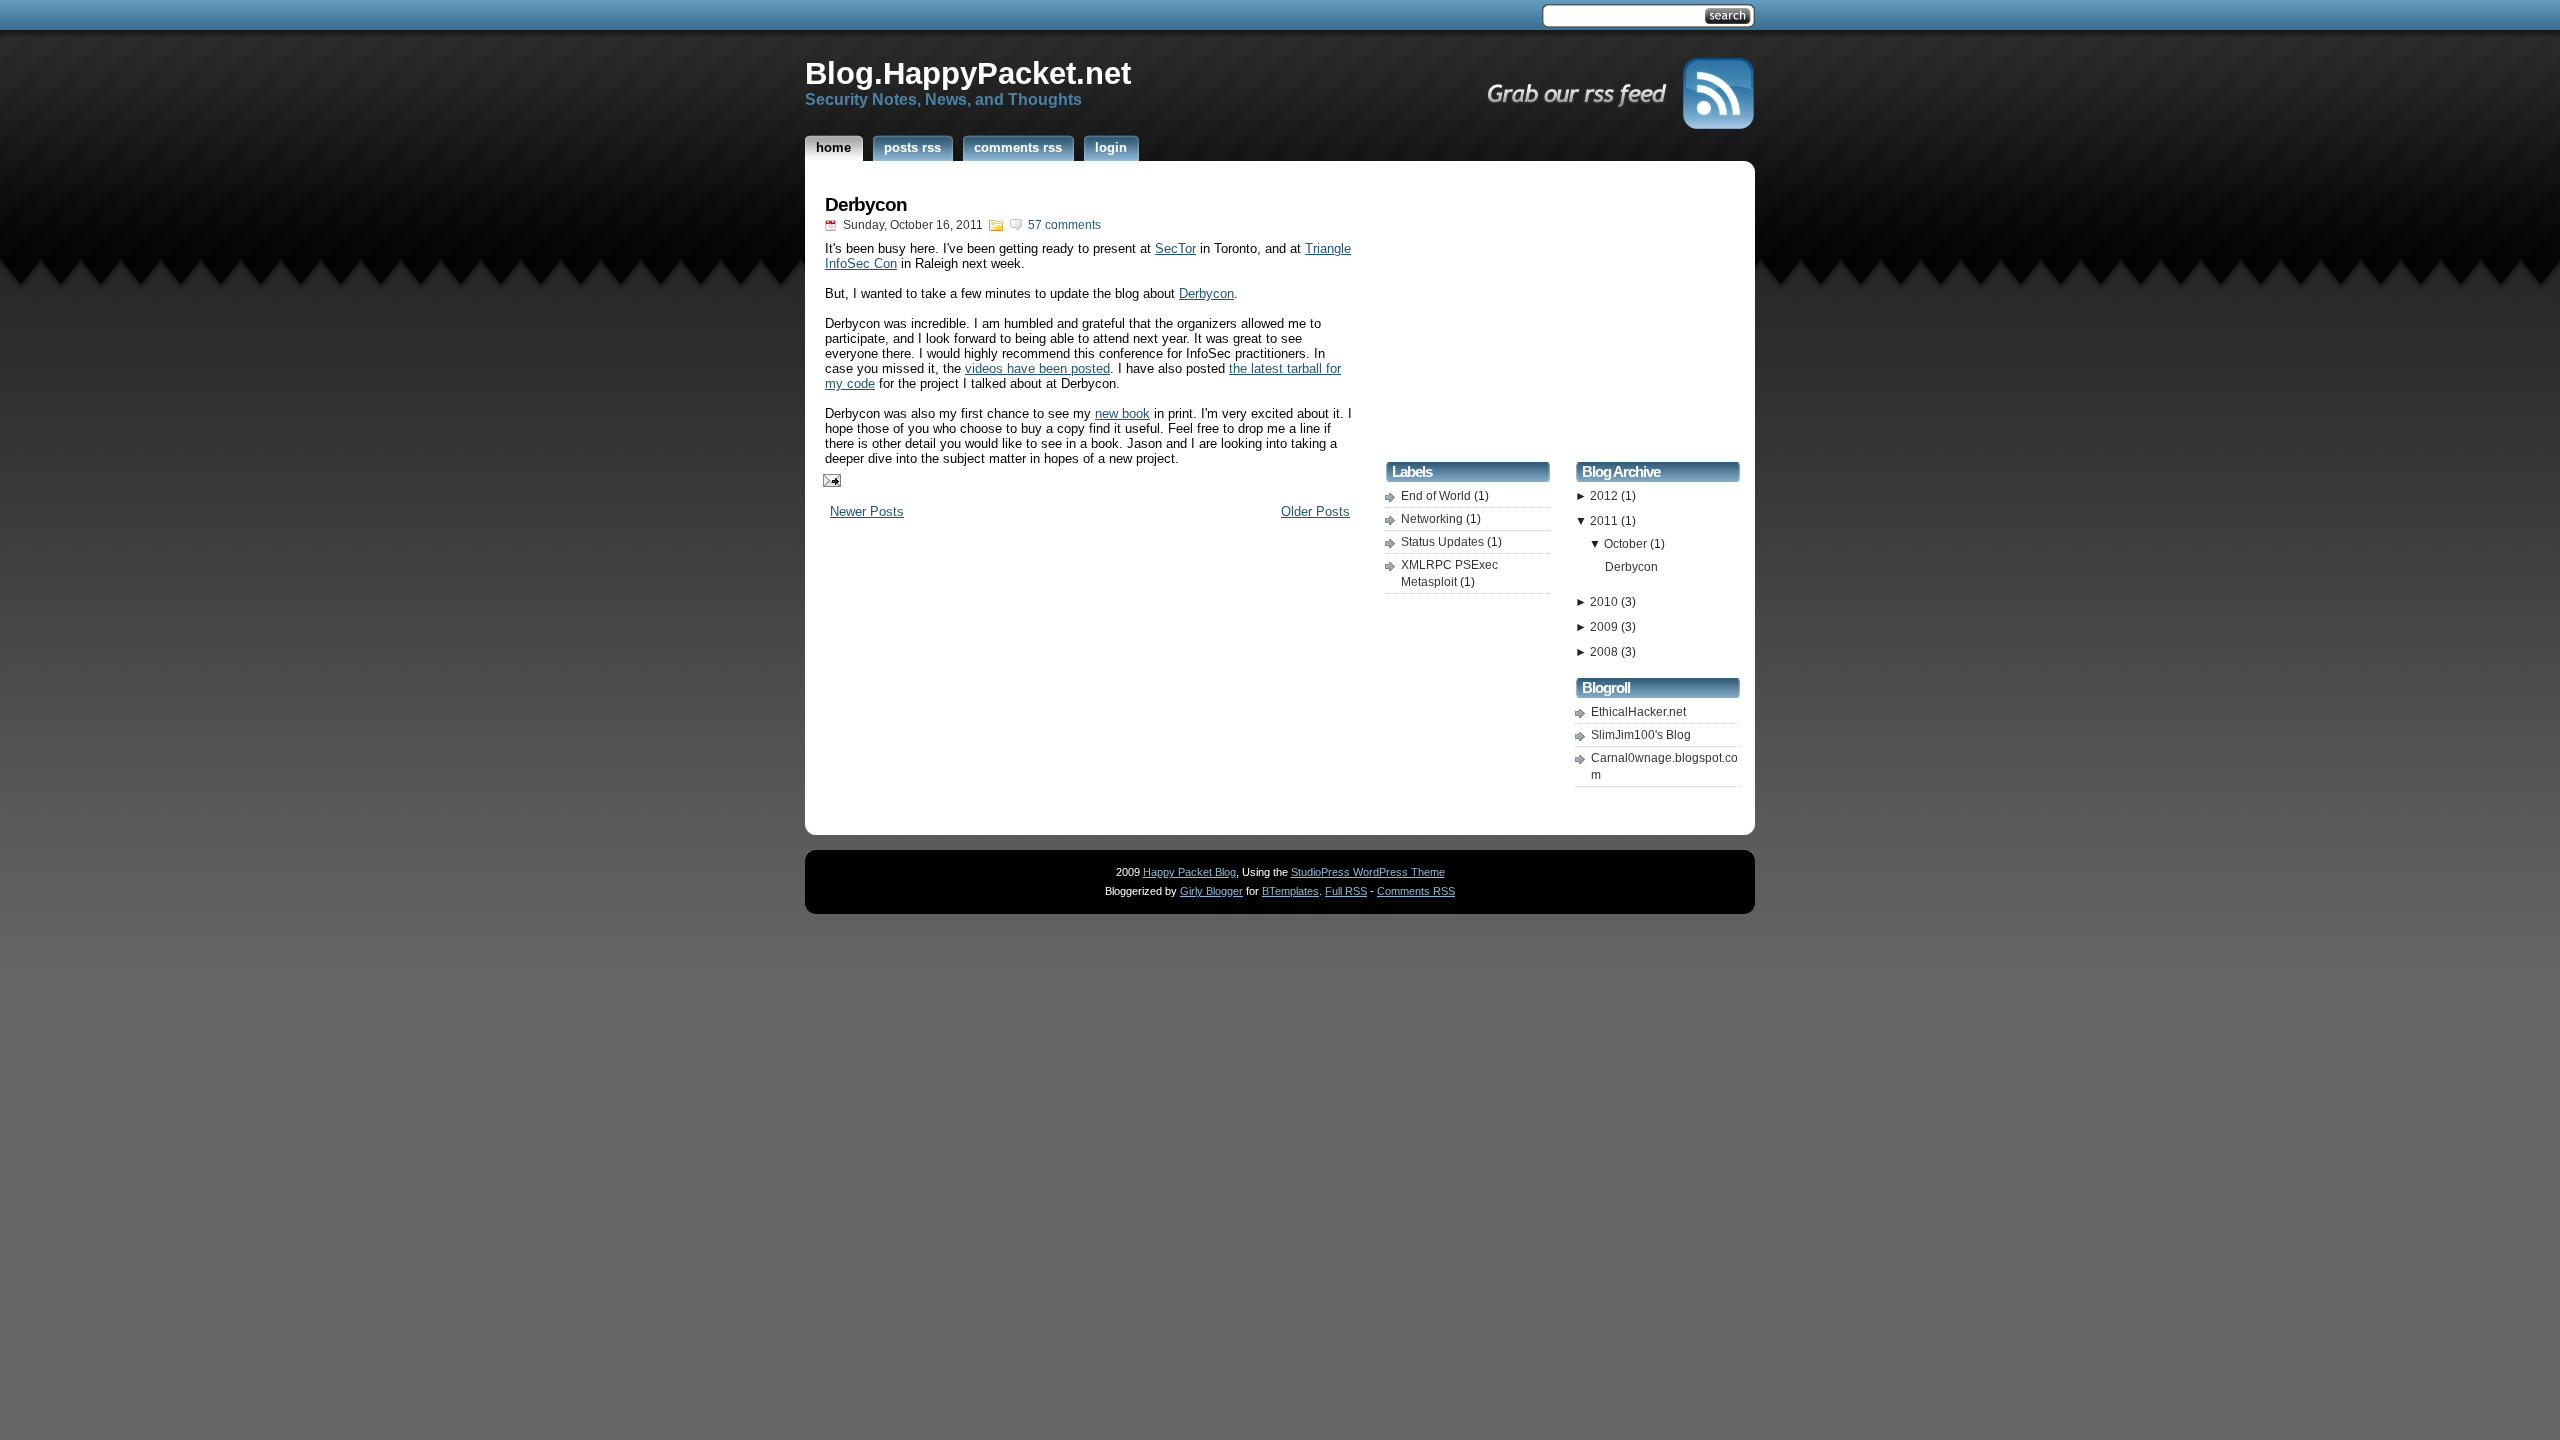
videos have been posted (1037, 368)
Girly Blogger (1211, 891)
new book (1122, 413)
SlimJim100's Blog (1641, 735)
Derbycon (866, 204)
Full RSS (1346, 891)
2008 (1605, 652)
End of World (1437, 496)
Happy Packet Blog (1189, 872)
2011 (1605, 521)
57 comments (1064, 225)
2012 (1605, 496)
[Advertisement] (1563, 314)
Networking (1433, 519)
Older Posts (1315, 511)
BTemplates (1290, 891)
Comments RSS (1416, 891)
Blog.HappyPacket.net (968, 73)
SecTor (1175, 248)
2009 (1605, 627)
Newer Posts (867, 511)
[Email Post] (828, 479)
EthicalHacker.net (1638, 712)
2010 (1605, 602)
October (1627, 544)
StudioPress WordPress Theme (1368, 872)
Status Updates (1444, 542)
